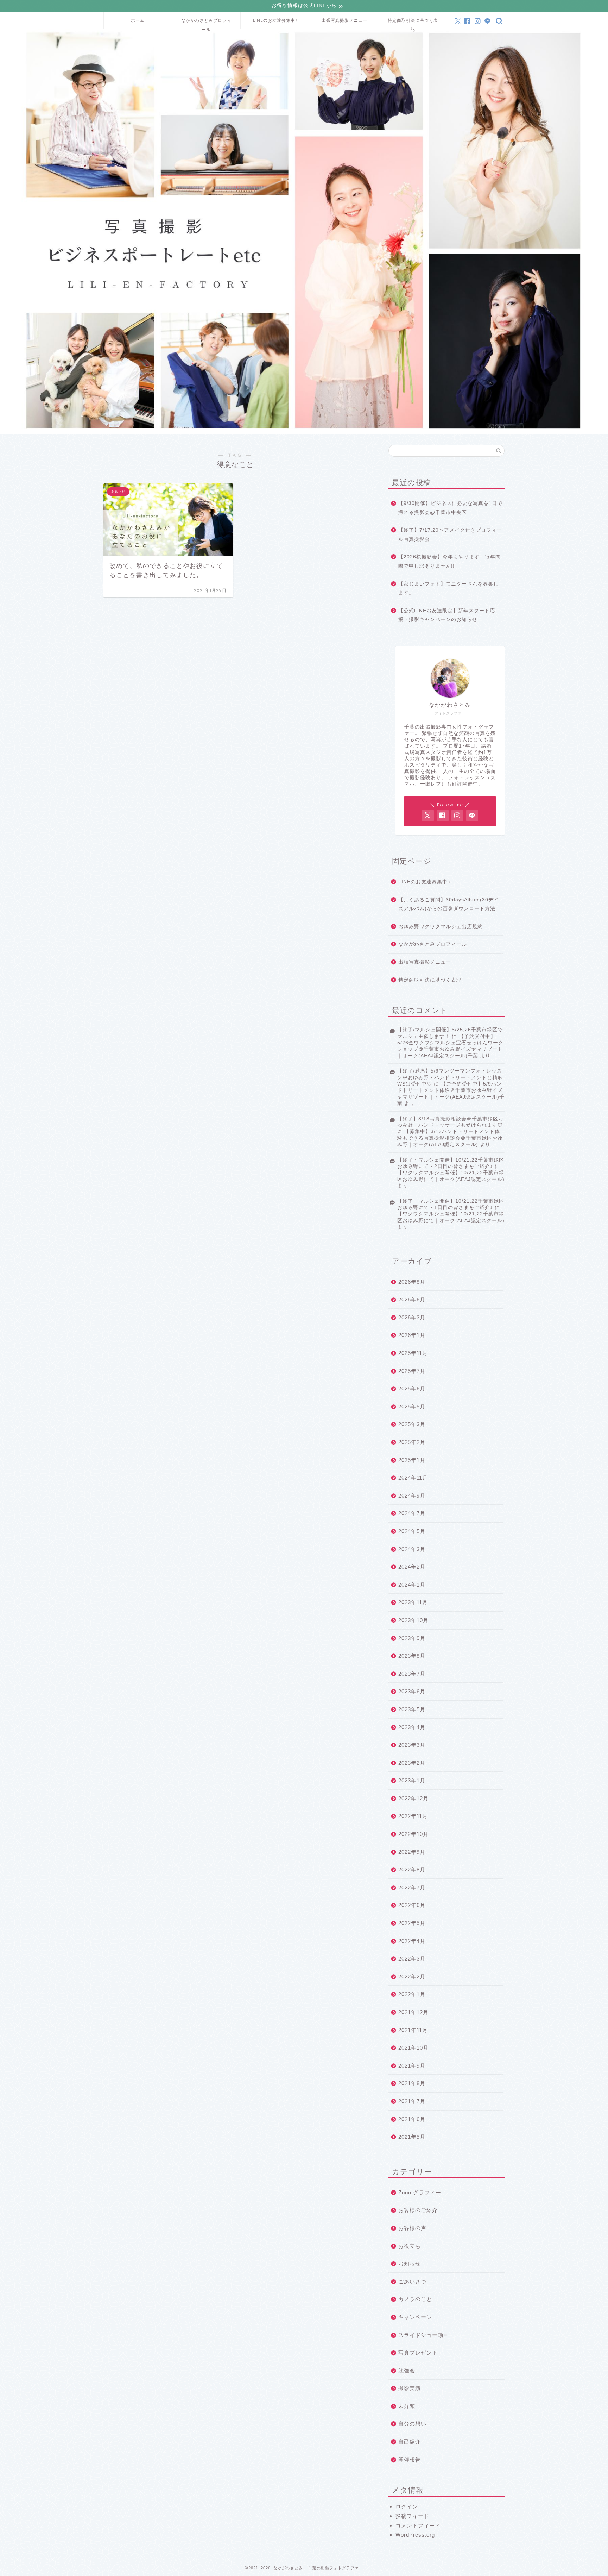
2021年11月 (413, 2030)
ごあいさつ (412, 2281)
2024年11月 (413, 1478)
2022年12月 (413, 1798)
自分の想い (412, 2424)
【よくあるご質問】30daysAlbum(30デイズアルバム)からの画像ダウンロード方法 (449, 904)
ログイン (407, 2506)
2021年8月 (412, 2083)
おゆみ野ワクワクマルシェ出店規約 (441, 927)
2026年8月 (412, 1282)
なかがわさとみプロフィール (206, 23)
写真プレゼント (418, 2353)
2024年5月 (412, 1531)
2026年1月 (412, 1335)
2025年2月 (412, 1442)
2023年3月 (412, 1745)
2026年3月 (412, 1317)
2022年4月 (412, 1941)
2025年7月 (412, 1371)
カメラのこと (415, 2299)
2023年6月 (412, 1691)
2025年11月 (413, 1353)
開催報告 (410, 2460)
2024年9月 (412, 1496)
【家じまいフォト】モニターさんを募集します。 (448, 589)
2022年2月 (412, 1977)
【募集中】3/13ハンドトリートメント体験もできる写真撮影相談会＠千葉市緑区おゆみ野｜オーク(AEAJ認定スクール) (450, 1138)
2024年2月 (412, 1567)
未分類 (407, 2406)
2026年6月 (412, 1299)
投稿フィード (412, 2516)
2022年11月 (413, 1816)
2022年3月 (412, 1959)
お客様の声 (412, 2228)
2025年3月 (412, 1424)
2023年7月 (412, 1674)
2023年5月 (412, 1709)
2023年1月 (412, 1780)
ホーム (138, 20)
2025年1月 (412, 1460)
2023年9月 (412, 1638)
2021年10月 (413, 2048)
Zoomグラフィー (420, 2192)
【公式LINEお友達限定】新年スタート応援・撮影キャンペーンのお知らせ (447, 615)
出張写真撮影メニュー (344, 20)
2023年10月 (413, 1620)
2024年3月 (412, 1549)
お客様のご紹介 (418, 2210)
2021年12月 (413, 2012)
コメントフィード (418, 2525)
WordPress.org (415, 2535)
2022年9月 (412, 1852)
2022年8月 (412, 1870)
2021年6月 (412, 2119)
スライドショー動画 (424, 2335)
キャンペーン (415, 2317)
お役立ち (410, 2246)
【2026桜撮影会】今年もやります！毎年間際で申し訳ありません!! (449, 561)
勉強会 (407, 2371)
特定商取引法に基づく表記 (413, 23)
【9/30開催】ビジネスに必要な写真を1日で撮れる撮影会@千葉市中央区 (450, 508)
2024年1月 (412, 1585)
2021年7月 (412, 2101)
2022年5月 (412, 1923)
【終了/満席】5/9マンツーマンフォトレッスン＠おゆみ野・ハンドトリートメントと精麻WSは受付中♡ (450, 1077)
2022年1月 (412, 1994)
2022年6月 (412, 1905)
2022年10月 (413, 1834)
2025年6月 (412, 1389)
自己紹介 (410, 2442)
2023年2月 (412, 1763)
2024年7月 (412, 1513)
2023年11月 (413, 1602)
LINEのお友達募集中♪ (275, 20)
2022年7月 (412, 1887)
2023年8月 (412, 1656)
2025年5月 (412, 1406)
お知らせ (410, 2264)
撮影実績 (410, 2388)
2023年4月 (412, 1727)
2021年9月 (412, 2066)
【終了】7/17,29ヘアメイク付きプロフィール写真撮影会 (450, 535)
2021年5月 (412, 2137)
